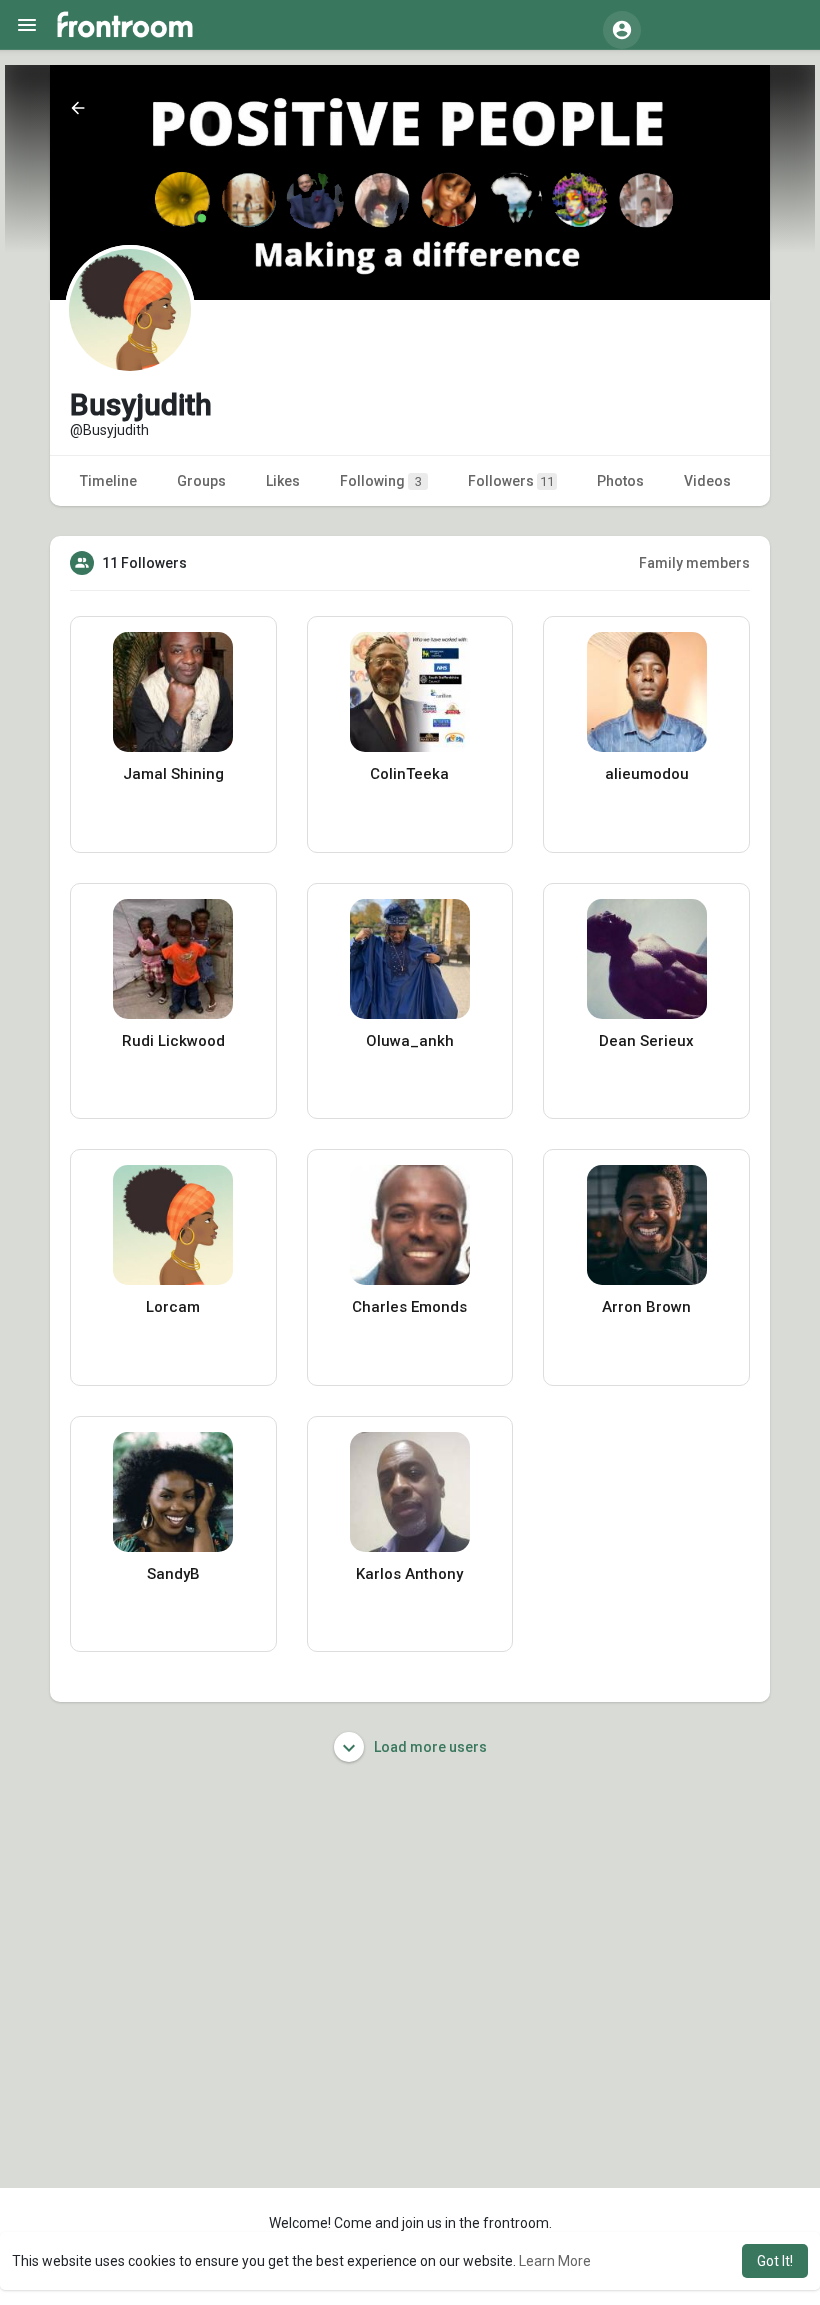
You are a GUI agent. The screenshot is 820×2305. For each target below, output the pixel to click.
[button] (622, 30)
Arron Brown (646, 1307)
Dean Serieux (646, 1041)
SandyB (173, 1574)
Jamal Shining (173, 774)
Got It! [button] (775, 2261)
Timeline (108, 481)
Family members (694, 563)
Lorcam (173, 1307)
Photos (620, 481)
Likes (283, 481)
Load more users (429, 1747)
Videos (707, 481)
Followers (511, 481)
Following (381, 481)
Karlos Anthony (409, 1574)
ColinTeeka (409, 774)
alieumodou (647, 774)
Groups (201, 481)
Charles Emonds (409, 1307)
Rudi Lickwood (173, 1041)
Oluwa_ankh (410, 1041)
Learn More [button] (555, 2261)
